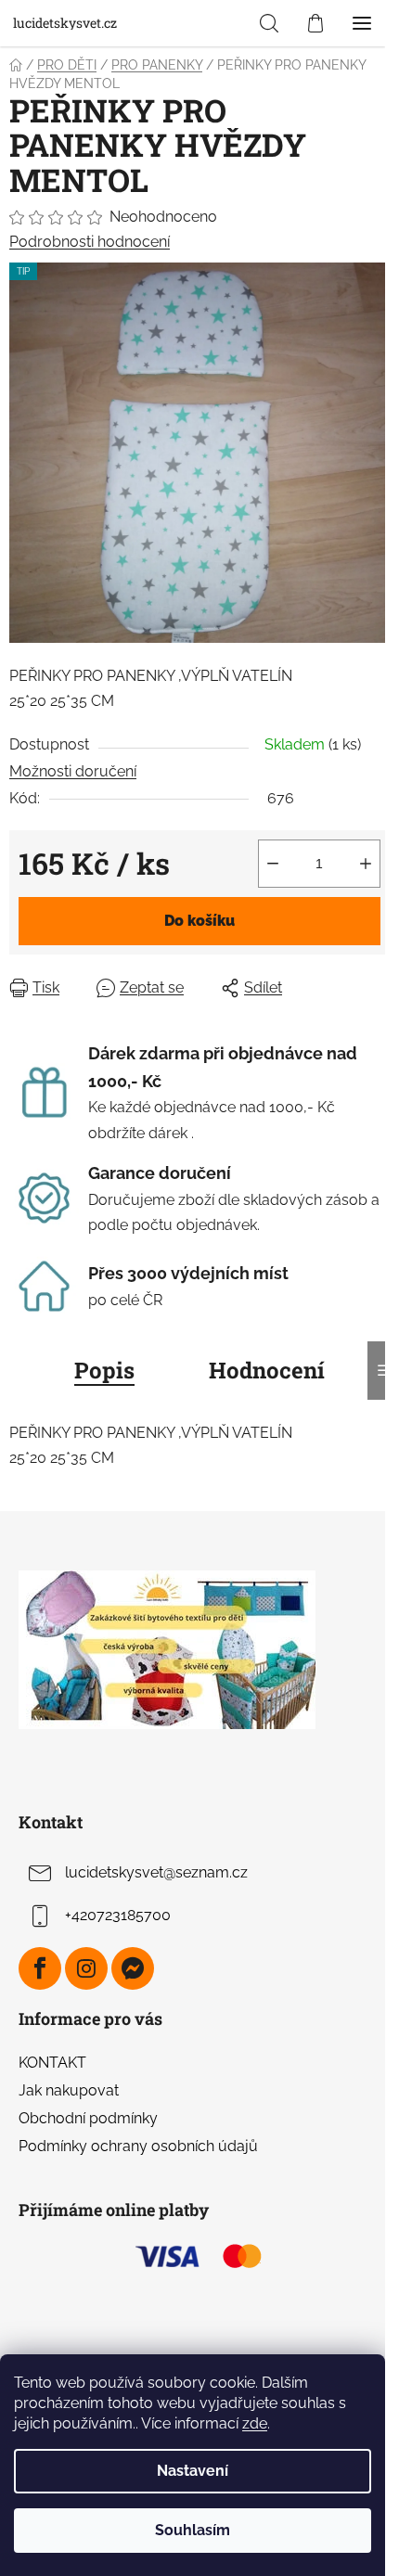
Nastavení (193, 2471)
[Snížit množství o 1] (273, 864)
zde (255, 2423)
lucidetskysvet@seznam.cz (156, 1872)
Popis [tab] (104, 1370)
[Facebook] (40, 1968)
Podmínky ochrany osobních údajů (138, 2146)
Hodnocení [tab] (267, 1370)
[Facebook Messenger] (133, 1968)
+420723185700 (118, 1915)
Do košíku (199, 921)
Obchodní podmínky (88, 2118)
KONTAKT (52, 2063)
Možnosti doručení (73, 771)
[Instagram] (86, 1968)
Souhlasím (193, 2530)
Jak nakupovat (69, 2090)
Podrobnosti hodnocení (90, 242)
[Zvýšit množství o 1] (366, 864)
